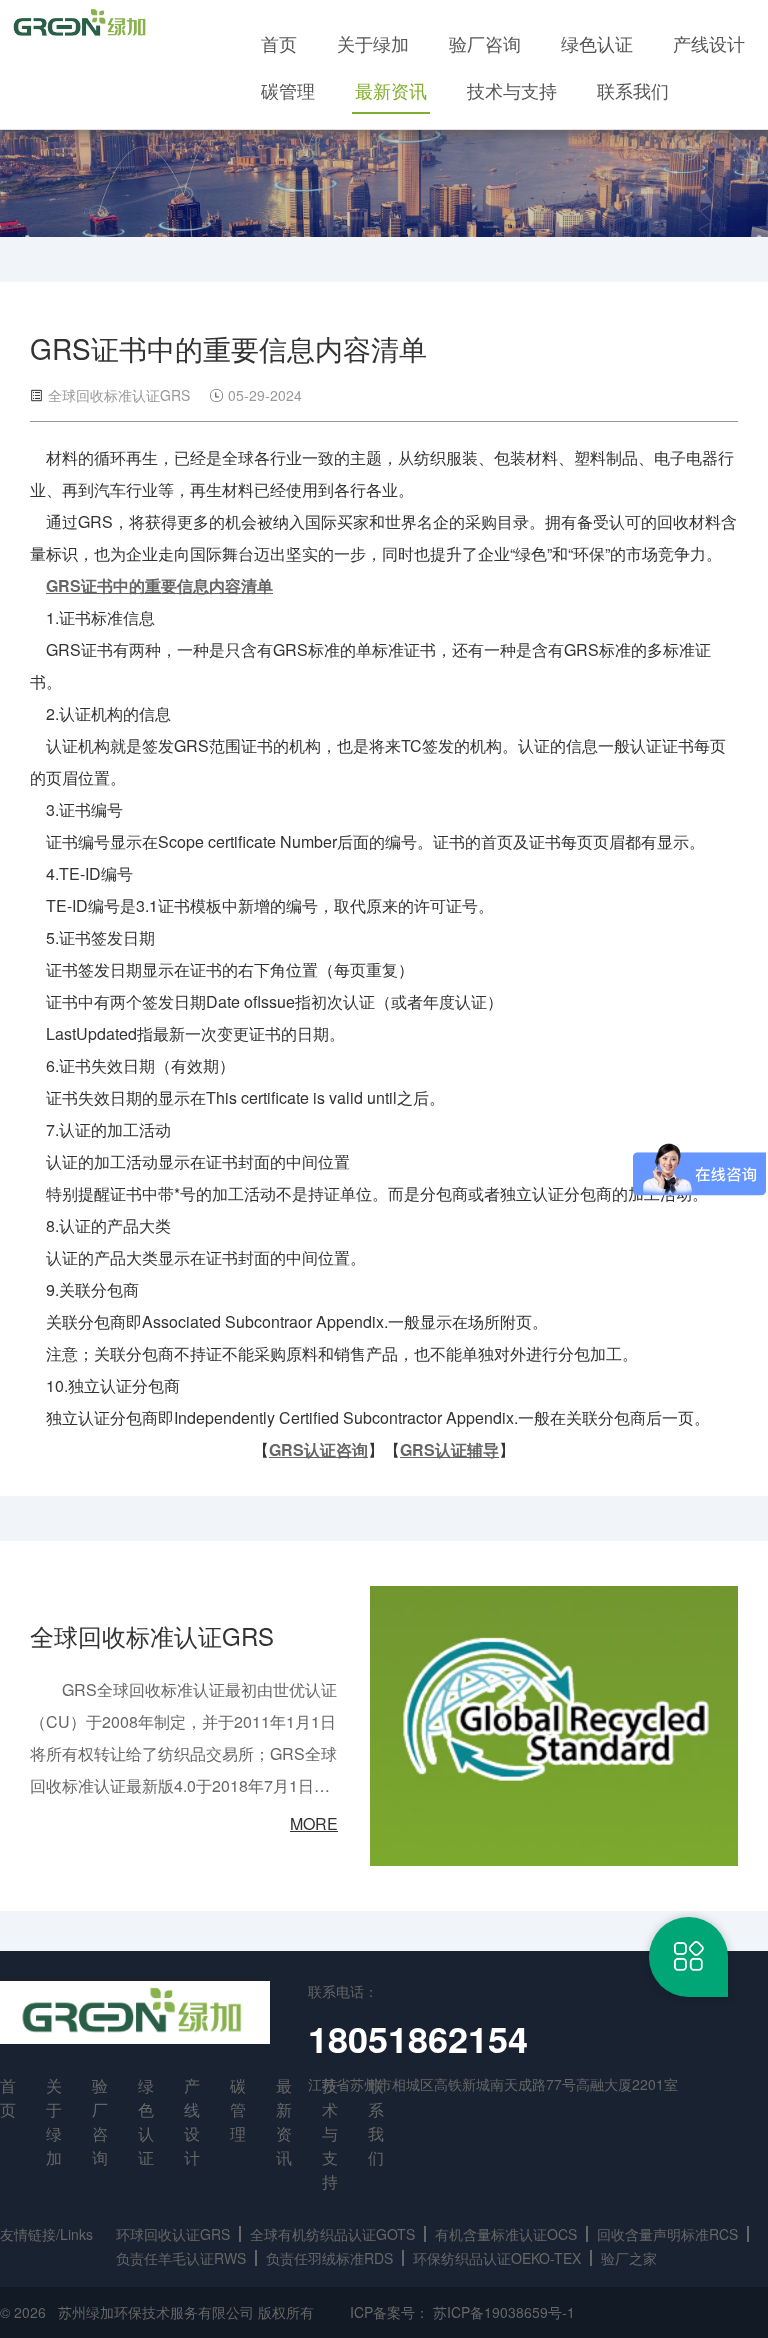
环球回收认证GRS (173, 2234)
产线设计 (709, 43)
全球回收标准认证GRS (152, 1635)
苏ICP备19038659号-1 (504, 2312)
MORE (314, 1823)
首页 (279, 43)
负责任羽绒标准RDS (329, 2258)
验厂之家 (629, 2258)
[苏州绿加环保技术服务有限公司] (81, 24)
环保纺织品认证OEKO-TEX (497, 2258)
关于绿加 (373, 43)
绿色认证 (597, 43)
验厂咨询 (485, 43)
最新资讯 (391, 90)
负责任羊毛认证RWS (181, 2258)
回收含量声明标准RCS (667, 2234)
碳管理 (288, 90)
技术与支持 (512, 90)
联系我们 (633, 90)
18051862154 (418, 2038)
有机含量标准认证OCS (506, 2234)
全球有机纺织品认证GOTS (332, 2234)
